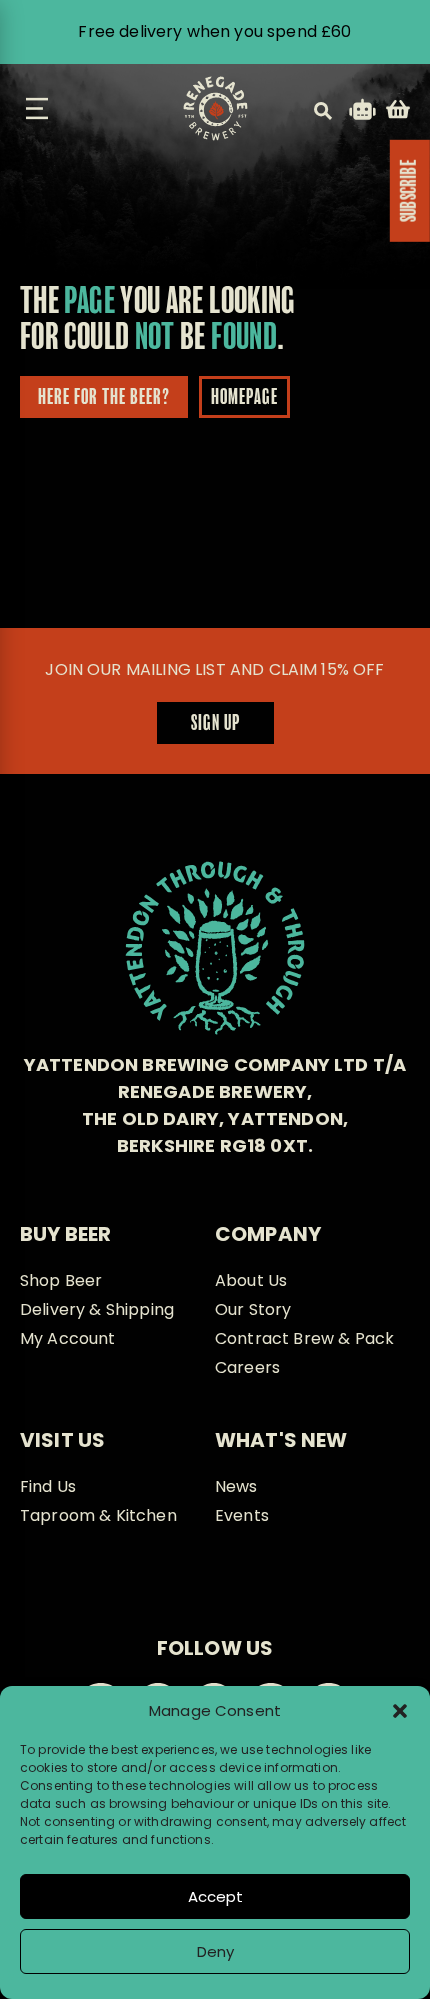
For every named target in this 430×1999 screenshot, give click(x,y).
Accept (215, 1896)
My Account (68, 1338)
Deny (215, 1951)
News (236, 1486)
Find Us (48, 1486)
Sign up (215, 724)
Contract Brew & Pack (304, 1338)
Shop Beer (61, 1280)
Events (242, 1515)
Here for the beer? (104, 398)
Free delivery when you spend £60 (214, 31)
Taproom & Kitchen (98, 1515)
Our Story (253, 1309)
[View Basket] (398, 112)
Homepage (244, 398)
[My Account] (362, 112)
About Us (251, 1280)
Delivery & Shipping (97, 1309)
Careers (247, 1367)
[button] (400, 1711)
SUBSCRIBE (410, 191)
